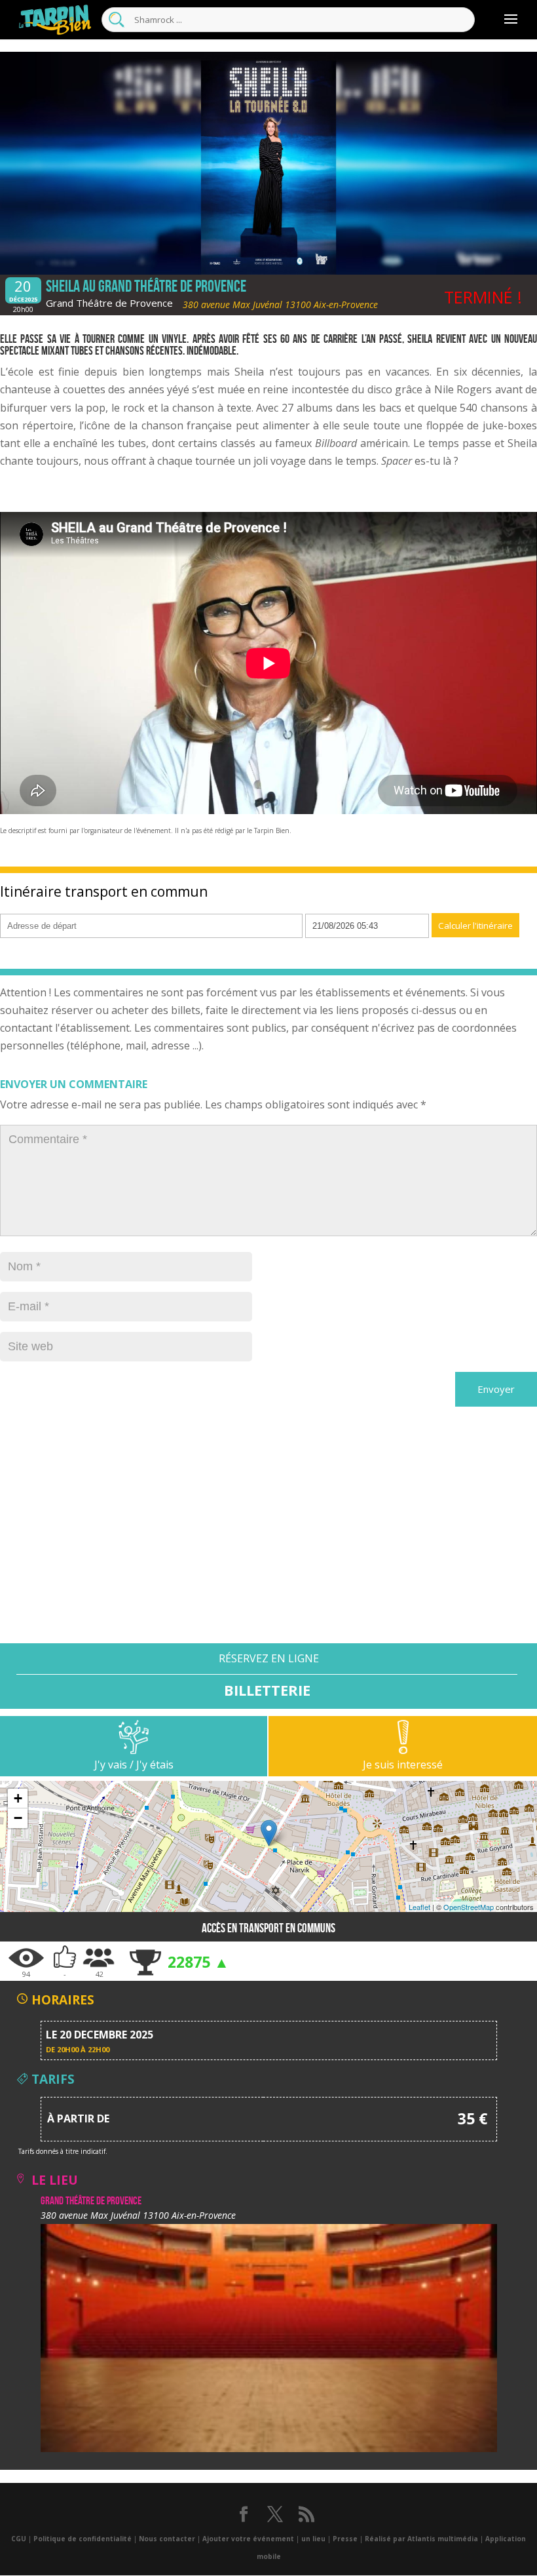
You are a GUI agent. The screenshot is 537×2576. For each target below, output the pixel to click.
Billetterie (267, 1689)
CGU (19, 2539)
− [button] (18, 1818)
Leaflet (419, 1907)
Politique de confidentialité (83, 2539)
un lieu (313, 2539)
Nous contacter (167, 2539)
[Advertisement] (268, 1551)
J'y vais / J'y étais (134, 1765)
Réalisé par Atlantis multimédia (421, 2539)
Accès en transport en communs (268, 1928)
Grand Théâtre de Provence (109, 303)
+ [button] (18, 1798)
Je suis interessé (403, 1765)
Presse (345, 2539)
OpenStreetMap (469, 1907)
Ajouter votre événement (248, 2539)
